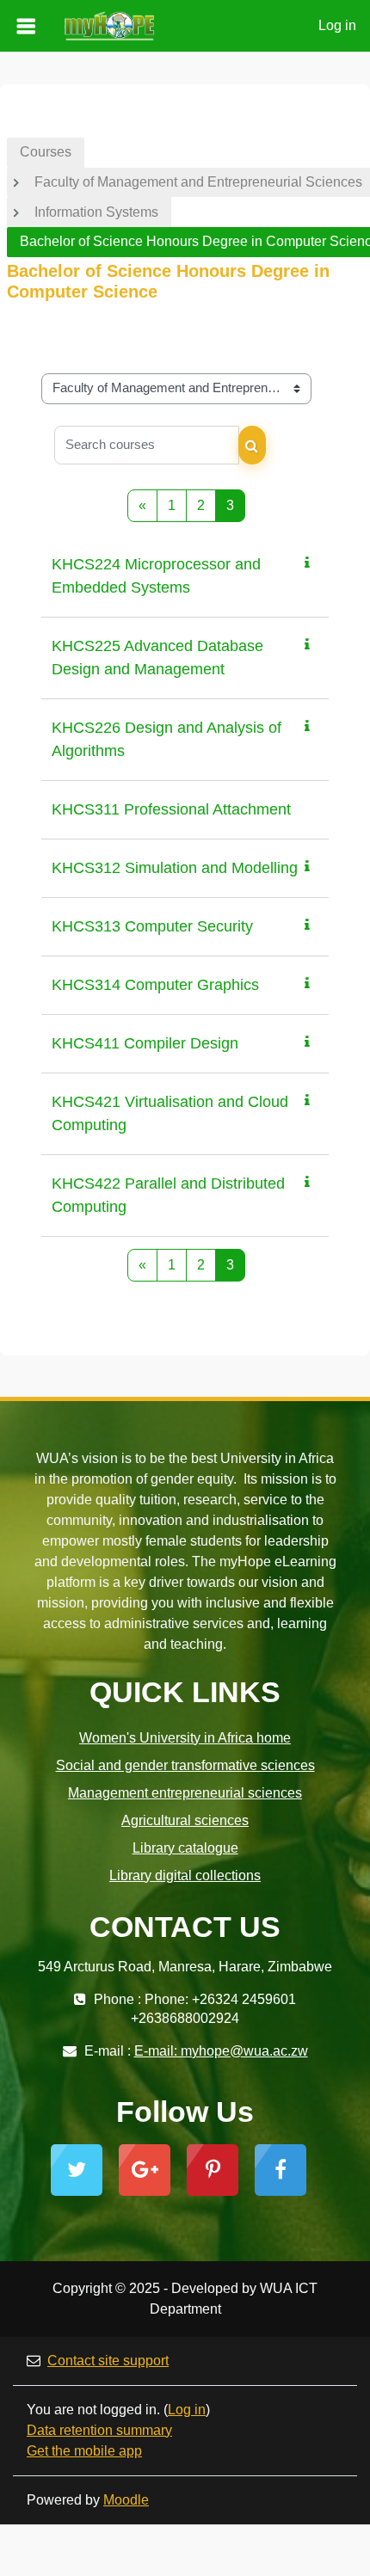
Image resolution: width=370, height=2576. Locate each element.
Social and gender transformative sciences (185, 1765)
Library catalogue (185, 1848)
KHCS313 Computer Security (152, 926)
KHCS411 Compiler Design (145, 1043)
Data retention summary (99, 2430)
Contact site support (108, 2361)
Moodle (126, 2500)
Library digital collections (185, 1875)
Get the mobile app (84, 2451)
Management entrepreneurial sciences (185, 1793)
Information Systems (96, 212)
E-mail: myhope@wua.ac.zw (221, 2051)
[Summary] (311, 563)
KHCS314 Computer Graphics (155, 985)
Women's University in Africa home (185, 1738)
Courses (46, 152)
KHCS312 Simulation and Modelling (175, 868)
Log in (337, 25)
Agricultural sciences (185, 1820)
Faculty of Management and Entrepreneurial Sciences (198, 182)
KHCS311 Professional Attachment (171, 809)
